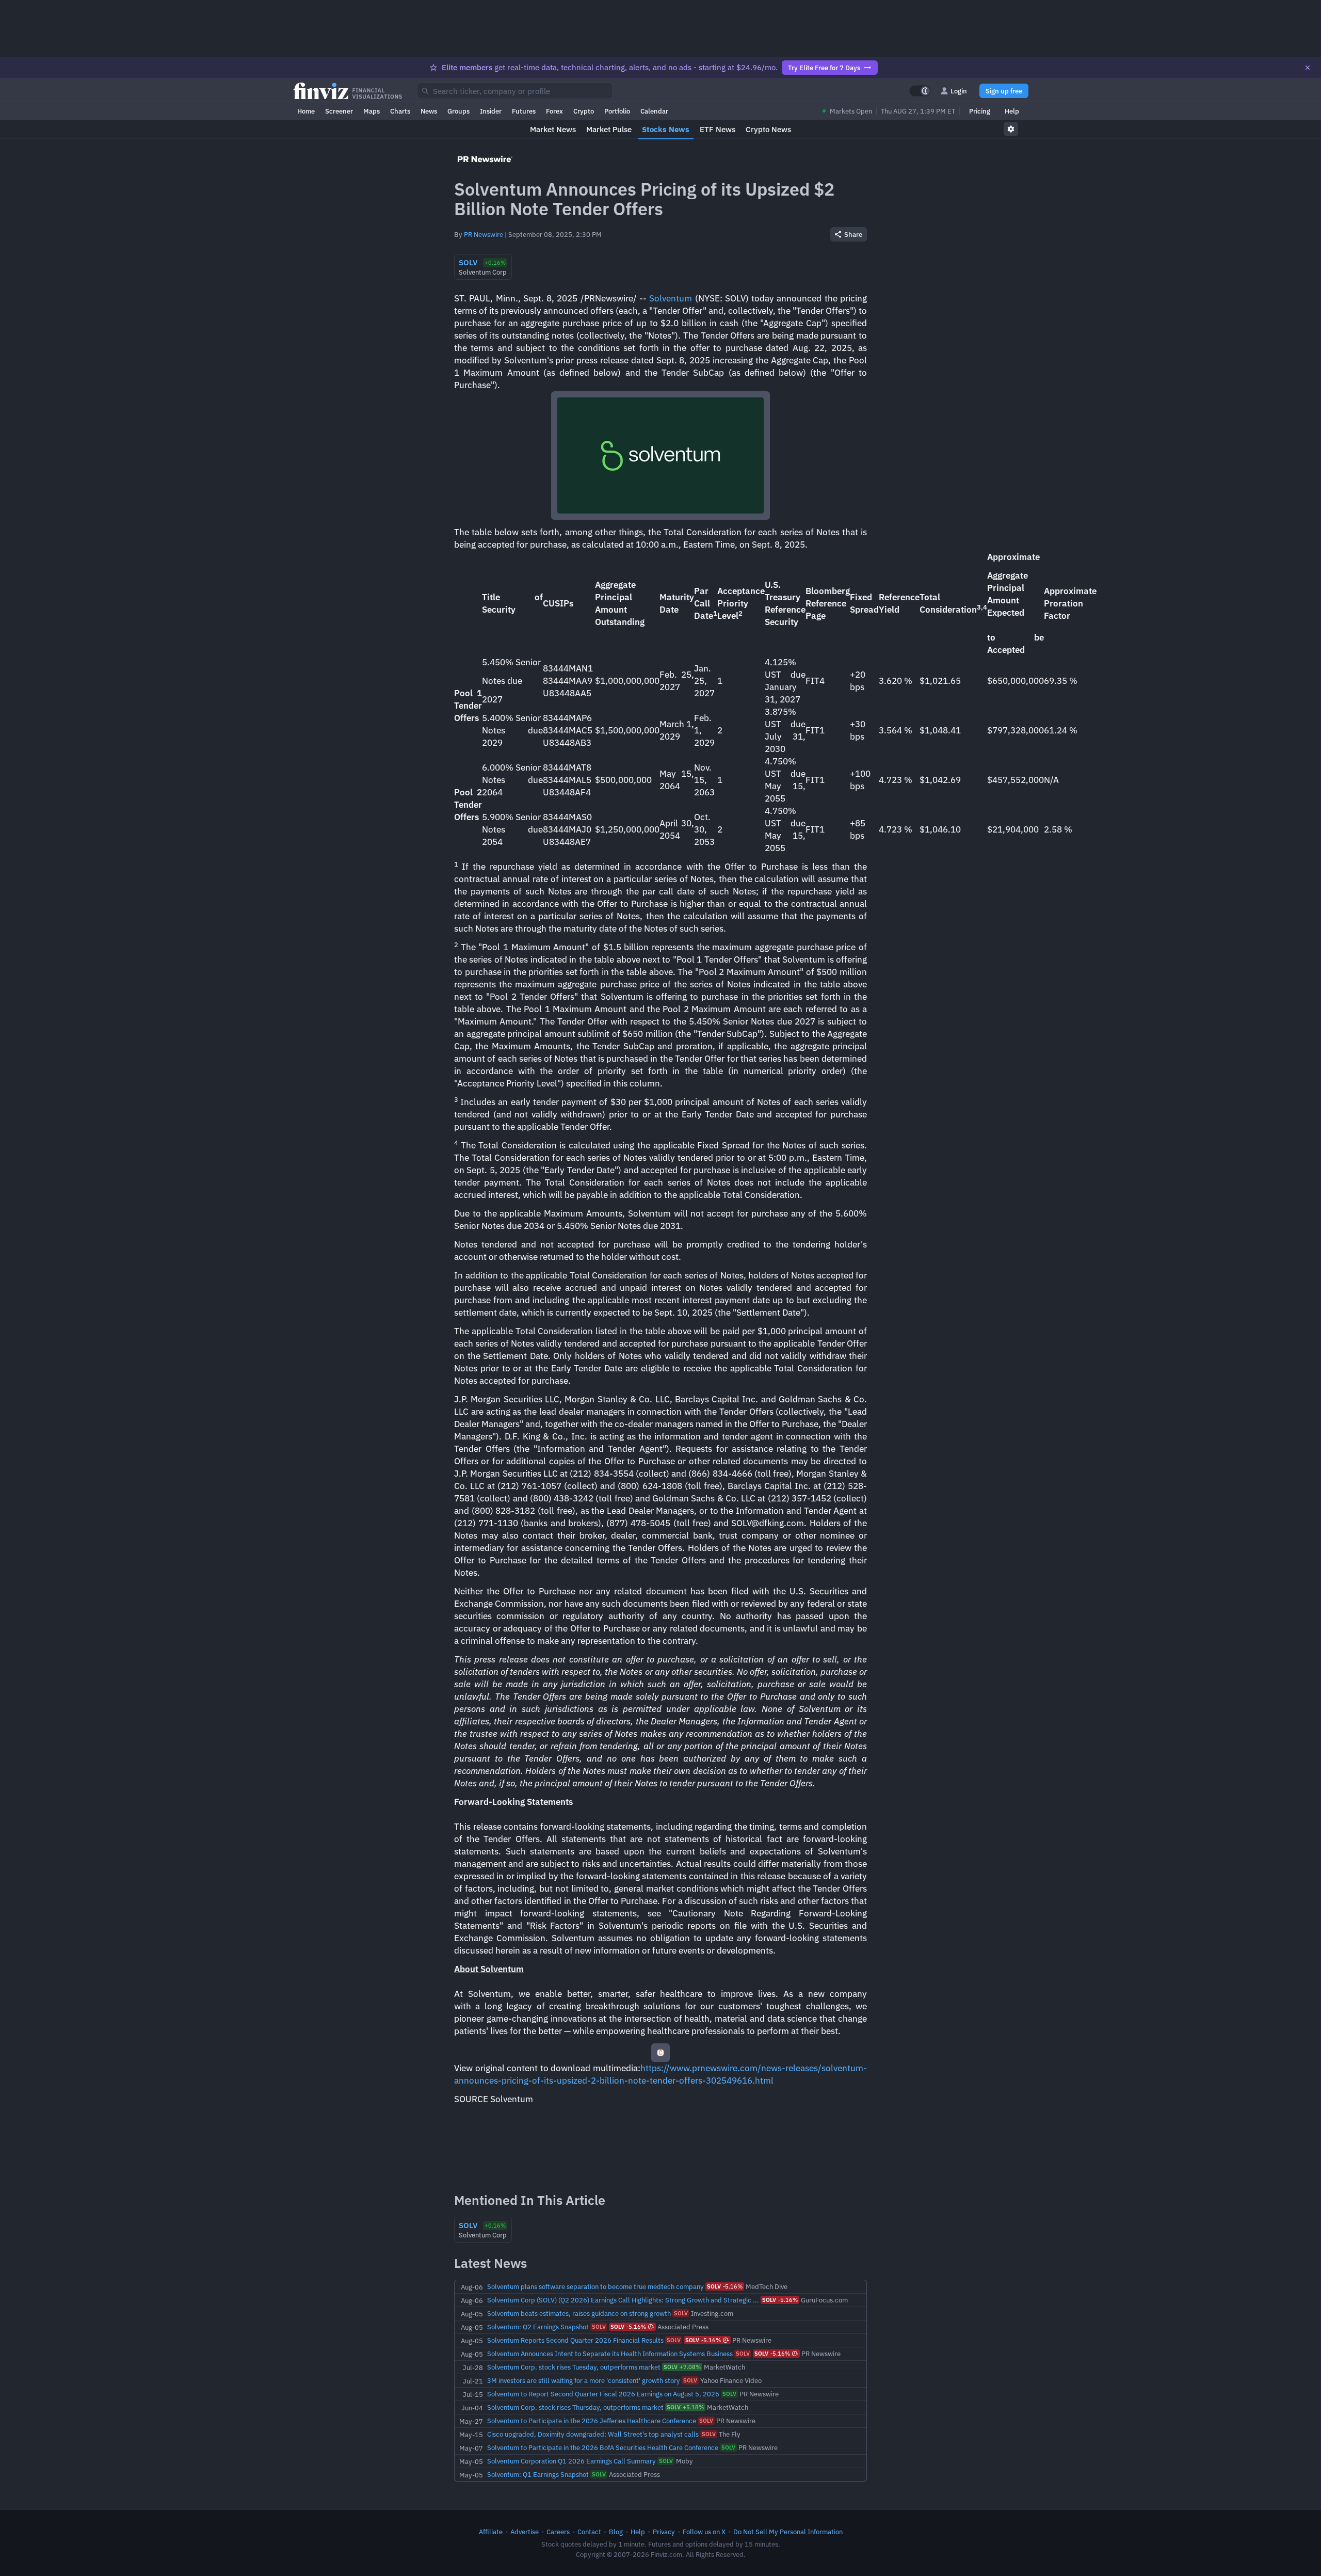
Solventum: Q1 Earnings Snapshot (538, 2474)
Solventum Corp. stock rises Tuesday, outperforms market (574, 2367)
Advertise (525, 2532)
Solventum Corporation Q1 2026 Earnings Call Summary (571, 2461)
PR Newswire (484, 234)
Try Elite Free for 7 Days (824, 68)
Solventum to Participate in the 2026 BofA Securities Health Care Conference (603, 2447)
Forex (554, 111)
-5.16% (725, 2286)
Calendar (654, 111)
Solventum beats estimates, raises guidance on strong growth (579, 2313)
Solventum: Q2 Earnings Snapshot (538, 2327)
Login (959, 91)
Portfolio (617, 111)
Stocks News (666, 129)
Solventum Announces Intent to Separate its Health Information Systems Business (610, 2354)
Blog (616, 2532)
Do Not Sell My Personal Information (788, 2532)
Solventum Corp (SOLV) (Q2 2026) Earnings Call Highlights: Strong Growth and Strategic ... (623, 2300)
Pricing (980, 111)
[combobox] (515, 91)
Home (306, 111)
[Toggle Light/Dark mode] (920, 91)
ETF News (718, 129)
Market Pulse (609, 129)
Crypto (584, 111)
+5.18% (685, 2407)
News (429, 111)
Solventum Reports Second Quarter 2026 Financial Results (575, 2340)
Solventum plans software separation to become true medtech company (595, 2286)
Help (1012, 111)
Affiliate (491, 2532)
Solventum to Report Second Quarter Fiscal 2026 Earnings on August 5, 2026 (603, 2394)
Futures (524, 111)
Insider (491, 111)
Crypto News (768, 129)
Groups (458, 111)
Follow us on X (704, 2532)
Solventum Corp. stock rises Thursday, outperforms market (575, 2407)
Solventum (671, 298)
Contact (589, 2532)
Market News (553, 129)
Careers (558, 2532)
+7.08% (682, 2367)
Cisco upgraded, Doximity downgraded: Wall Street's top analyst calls (593, 2434)
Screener (339, 111)
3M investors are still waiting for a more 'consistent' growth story (584, 2380)
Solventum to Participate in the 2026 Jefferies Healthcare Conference (592, 2421)
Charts (400, 111)
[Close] (1308, 68)
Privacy (664, 2532)
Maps (372, 111)
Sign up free (1004, 91)
